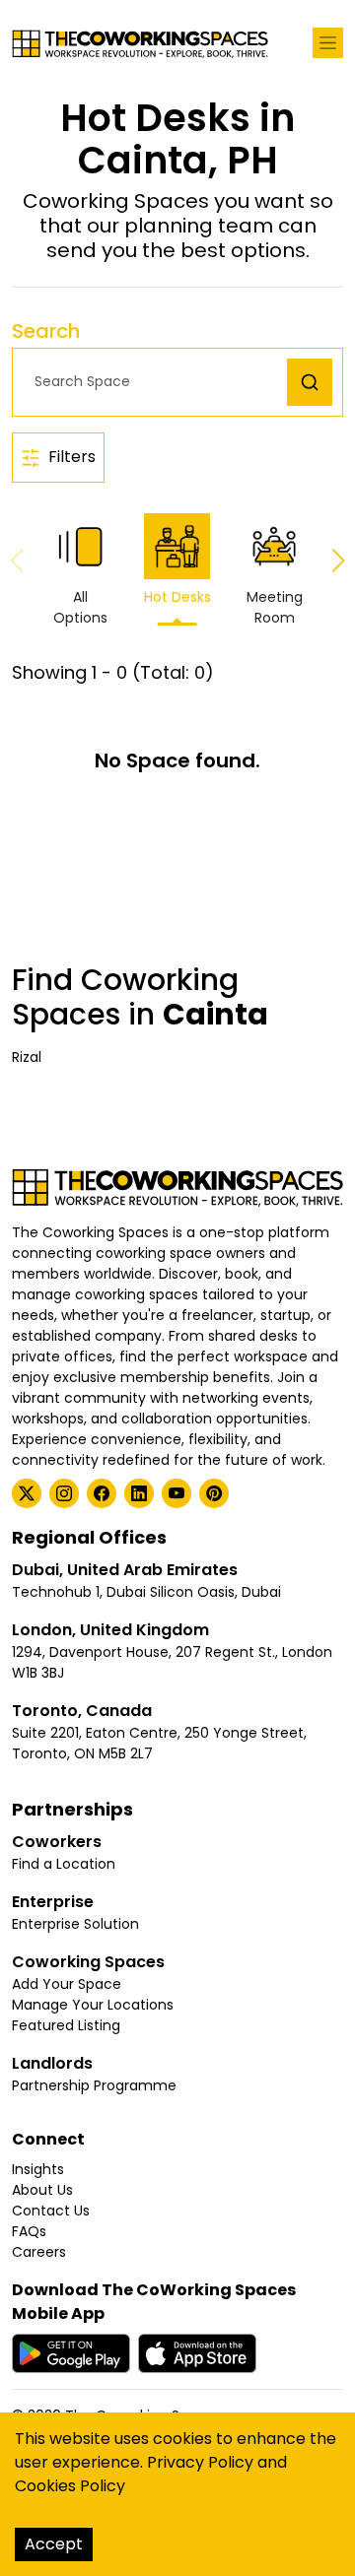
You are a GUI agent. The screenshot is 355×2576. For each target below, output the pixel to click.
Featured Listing (66, 2025)
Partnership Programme (94, 2085)
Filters (72, 457)
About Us (42, 2190)
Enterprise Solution (75, 1924)
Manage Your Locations (93, 2005)
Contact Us (51, 2211)
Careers (39, 2252)
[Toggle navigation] (328, 43)
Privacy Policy (200, 2462)
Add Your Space (67, 1984)
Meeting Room (275, 607)
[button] (155, 382)
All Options (80, 607)
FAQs (29, 2231)
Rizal (27, 1057)
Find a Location (64, 1864)
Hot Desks (177, 597)
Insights (38, 2169)
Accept (54, 2544)
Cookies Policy (70, 2486)
